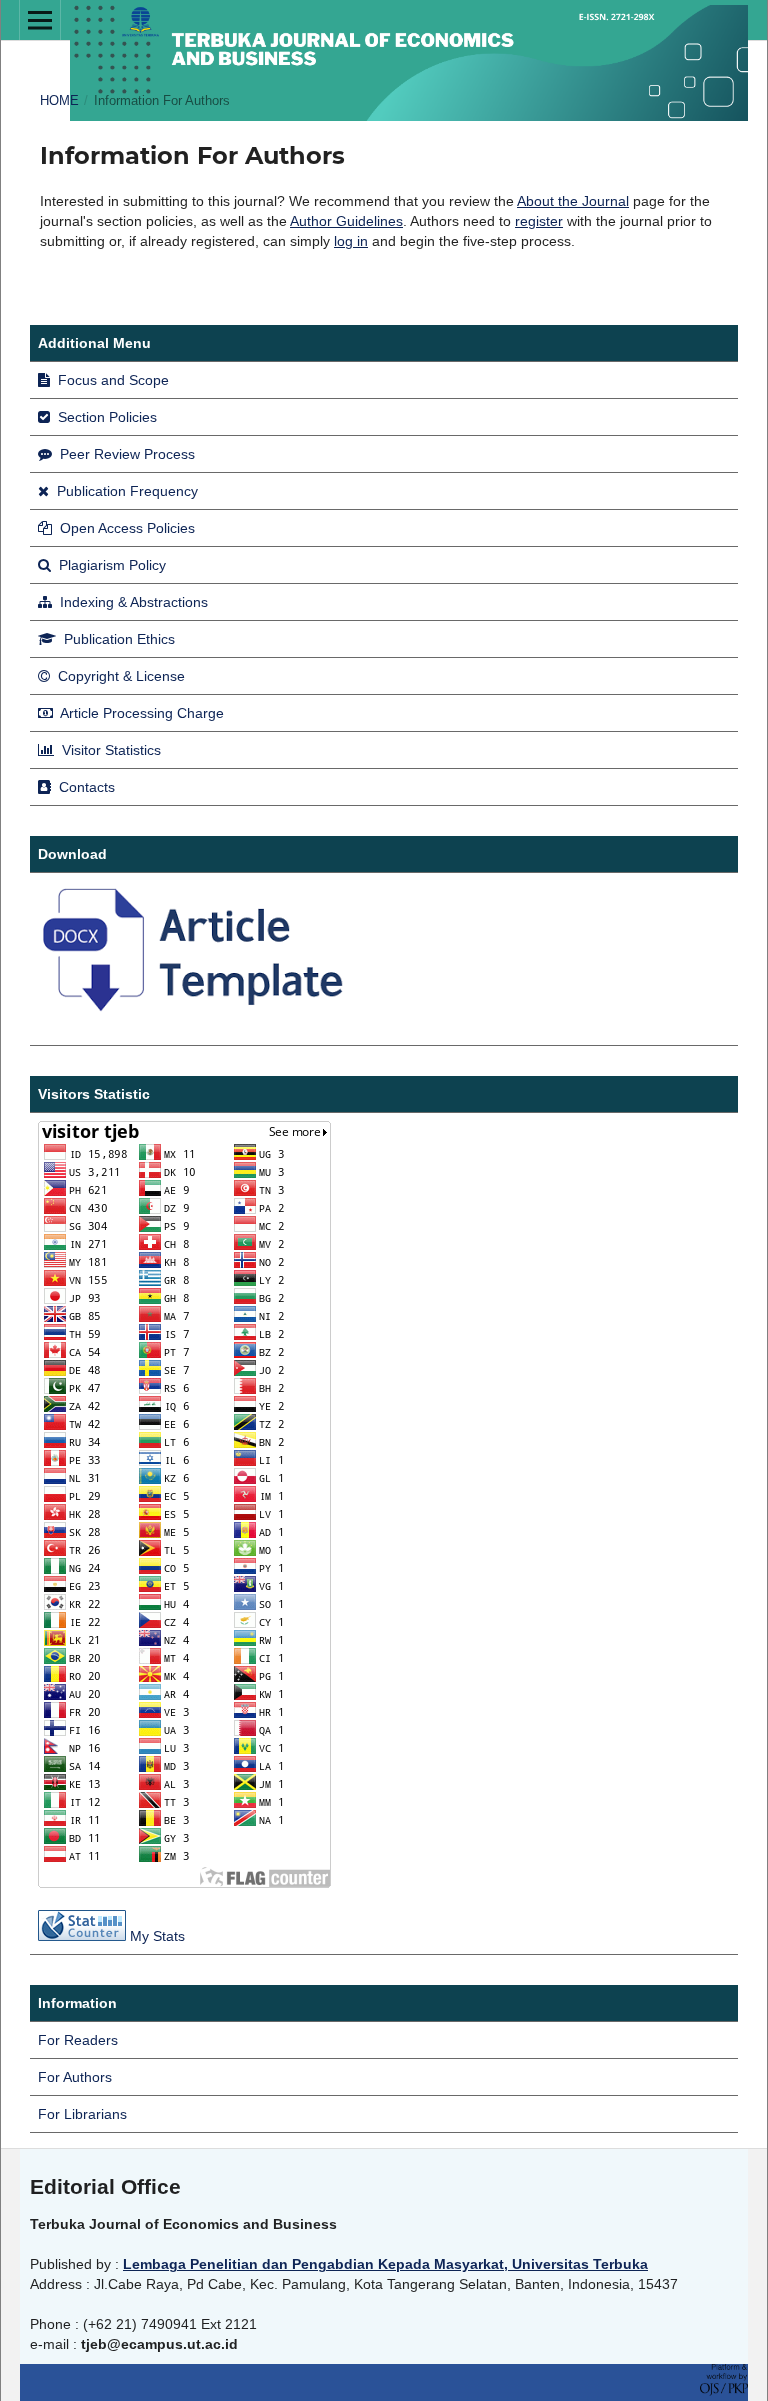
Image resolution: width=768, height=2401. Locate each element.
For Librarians (82, 2114)
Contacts (85, 787)
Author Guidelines (346, 221)
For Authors (75, 2077)
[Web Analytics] (82, 1936)
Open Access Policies (125, 528)
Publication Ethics (117, 639)
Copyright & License (119, 676)
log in (351, 241)
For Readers (78, 2040)
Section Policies (105, 417)
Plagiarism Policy (110, 565)
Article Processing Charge (140, 713)
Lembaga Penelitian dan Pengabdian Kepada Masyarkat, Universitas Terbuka (385, 2264)
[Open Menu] (40, 20)
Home (59, 100)
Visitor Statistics (109, 750)
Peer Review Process (125, 454)
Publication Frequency (125, 491)
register (539, 221)
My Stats (157, 1936)
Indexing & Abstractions (132, 602)
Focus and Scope (111, 380)
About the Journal (573, 201)
